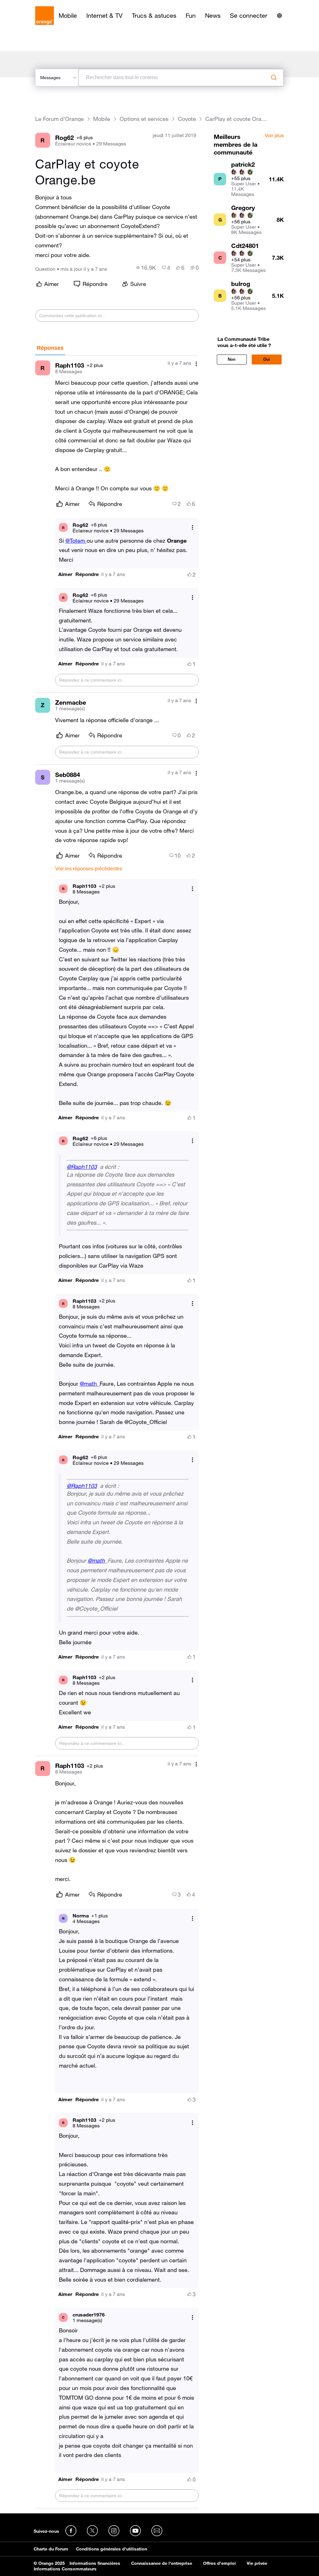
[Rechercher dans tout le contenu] (274, 78)
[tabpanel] (117, 1432)
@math (88, 1383)
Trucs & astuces (154, 16)
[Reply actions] (193, 528)
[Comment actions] (196, 364)
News (213, 16)
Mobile (68, 16)
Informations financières (95, 2563)
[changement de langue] (279, 16)
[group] (146, 268)
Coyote (187, 119)
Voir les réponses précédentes (89, 869)
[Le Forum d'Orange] (45, 16)
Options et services (144, 119)
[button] (65, 574)
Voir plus (274, 136)
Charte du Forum (51, 2549)
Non (232, 359)
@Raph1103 (82, 1167)
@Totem (76, 540)
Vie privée (257, 2563)
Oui (267, 359)
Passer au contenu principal (33, 5)
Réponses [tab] (50, 348)
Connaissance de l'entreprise (162, 2563)
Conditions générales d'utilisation (112, 2549)
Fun (191, 16)
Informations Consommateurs (65, 2569)
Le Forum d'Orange (60, 119)
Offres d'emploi (219, 2563)
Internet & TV (104, 16)
